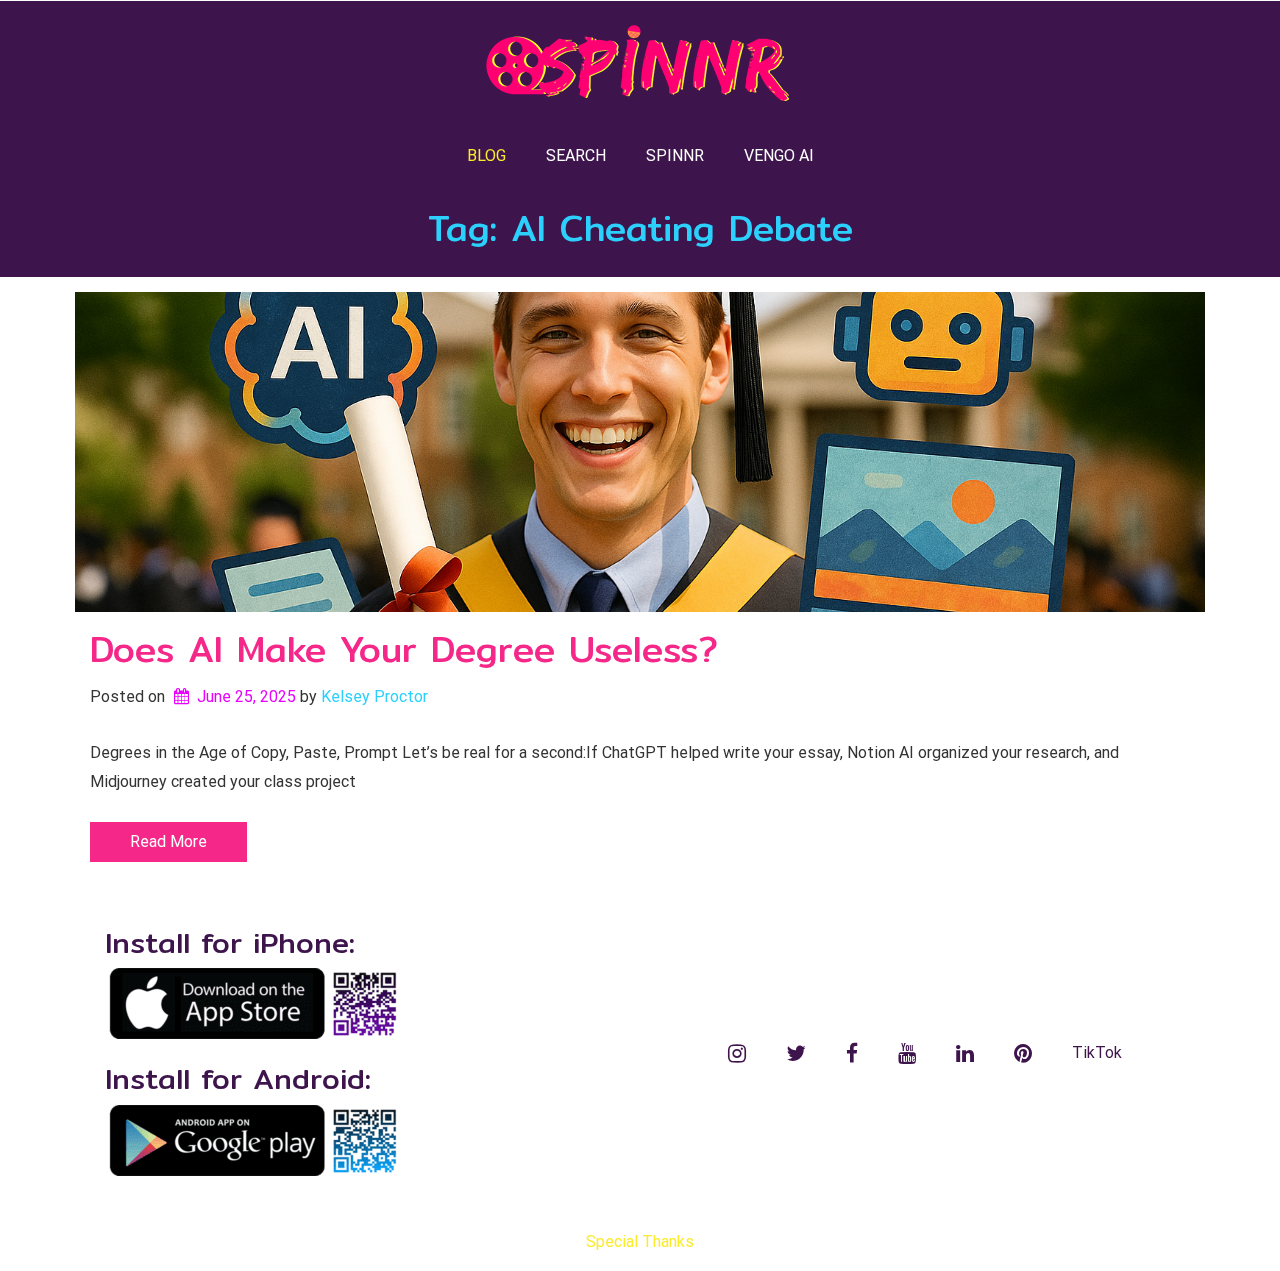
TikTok (1097, 1052)
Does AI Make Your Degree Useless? (404, 649)
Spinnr (675, 155)
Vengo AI (779, 155)
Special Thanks (640, 1241)
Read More (168, 841)
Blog (486, 155)
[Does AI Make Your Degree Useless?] (640, 452)
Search (576, 155)
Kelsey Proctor (374, 696)
